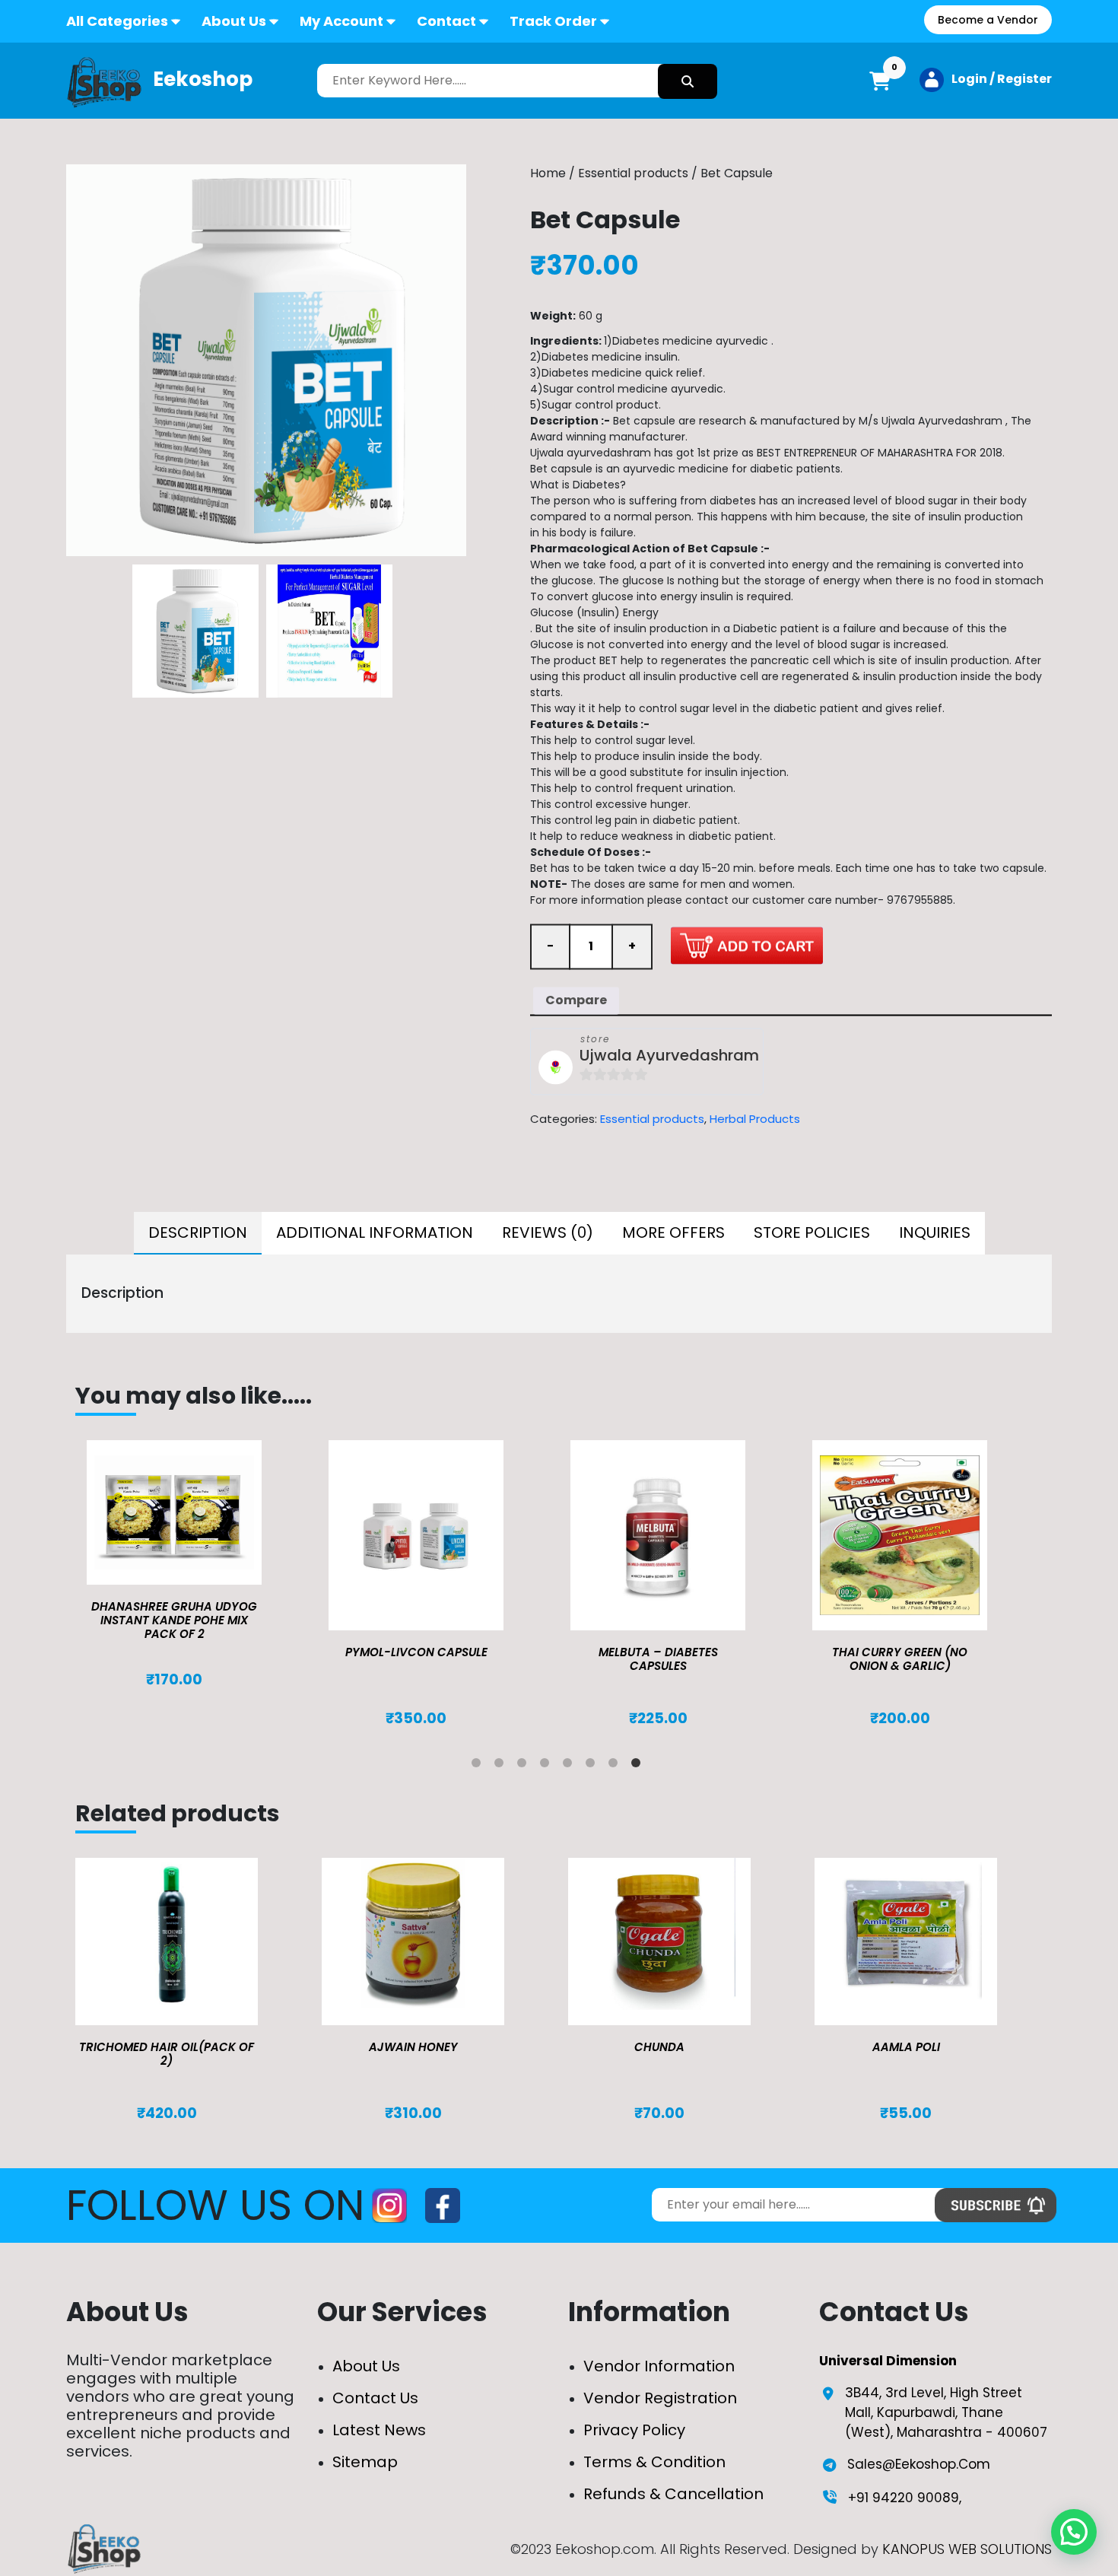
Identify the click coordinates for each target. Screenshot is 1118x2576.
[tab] (198, 1233)
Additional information (375, 1232)
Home (548, 173)
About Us (234, 21)
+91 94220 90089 (904, 2498)
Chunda (659, 2047)
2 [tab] (502, 1766)
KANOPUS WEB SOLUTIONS (967, 2549)
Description (198, 1232)
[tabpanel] (196, 1565)
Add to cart (747, 945)
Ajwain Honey (413, 2047)
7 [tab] (616, 1766)
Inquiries (935, 1232)
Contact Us (375, 2398)
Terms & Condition (654, 2462)
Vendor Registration (660, 2398)
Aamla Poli (906, 2047)
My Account (341, 21)
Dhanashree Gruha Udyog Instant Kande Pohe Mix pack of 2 (174, 1620)
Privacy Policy (634, 2430)
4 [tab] (548, 1766)
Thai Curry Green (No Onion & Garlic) (900, 1659)
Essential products (633, 173)
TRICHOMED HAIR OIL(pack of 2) (167, 2054)
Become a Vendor (988, 20)
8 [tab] (639, 1766)
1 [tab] (479, 1766)
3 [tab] (525, 1766)
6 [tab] (593, 1766)
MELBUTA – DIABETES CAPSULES (658, 1659)
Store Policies (812, 1232)
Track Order (553, 21)
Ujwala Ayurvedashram (669, 1056)
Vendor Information (659, 2366)
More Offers (673, 1232)
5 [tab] (570, 1766)
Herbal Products (755, 1119)
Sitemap (365, 2462)
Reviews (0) (548, 1232)
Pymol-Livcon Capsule (416, 1652)
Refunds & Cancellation (673, 2494)
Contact (446, 21)
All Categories (117, 21)
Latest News (379, 2430)
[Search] (688, 81)
